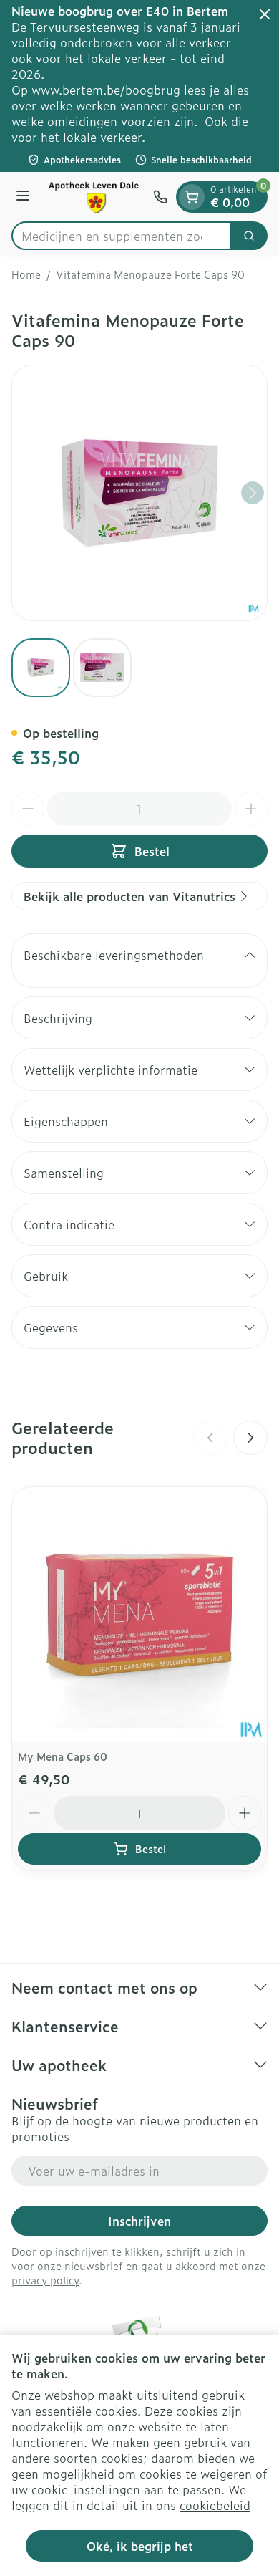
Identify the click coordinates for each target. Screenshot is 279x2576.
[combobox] (122, 236)
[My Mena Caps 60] (139, 1615)
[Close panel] (265, 14)
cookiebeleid (215, 2505)
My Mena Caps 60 (63, 1756)
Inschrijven (139, 2221)
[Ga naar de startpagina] (94, 197)
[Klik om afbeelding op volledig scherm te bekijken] (139, 493)
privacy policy (45, 2280)
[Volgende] (253, 493)
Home (26, 274)
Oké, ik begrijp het (140, 2546)
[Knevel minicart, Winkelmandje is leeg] (192, 197)
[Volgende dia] (250, 1438)
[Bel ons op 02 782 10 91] (160, 197)
